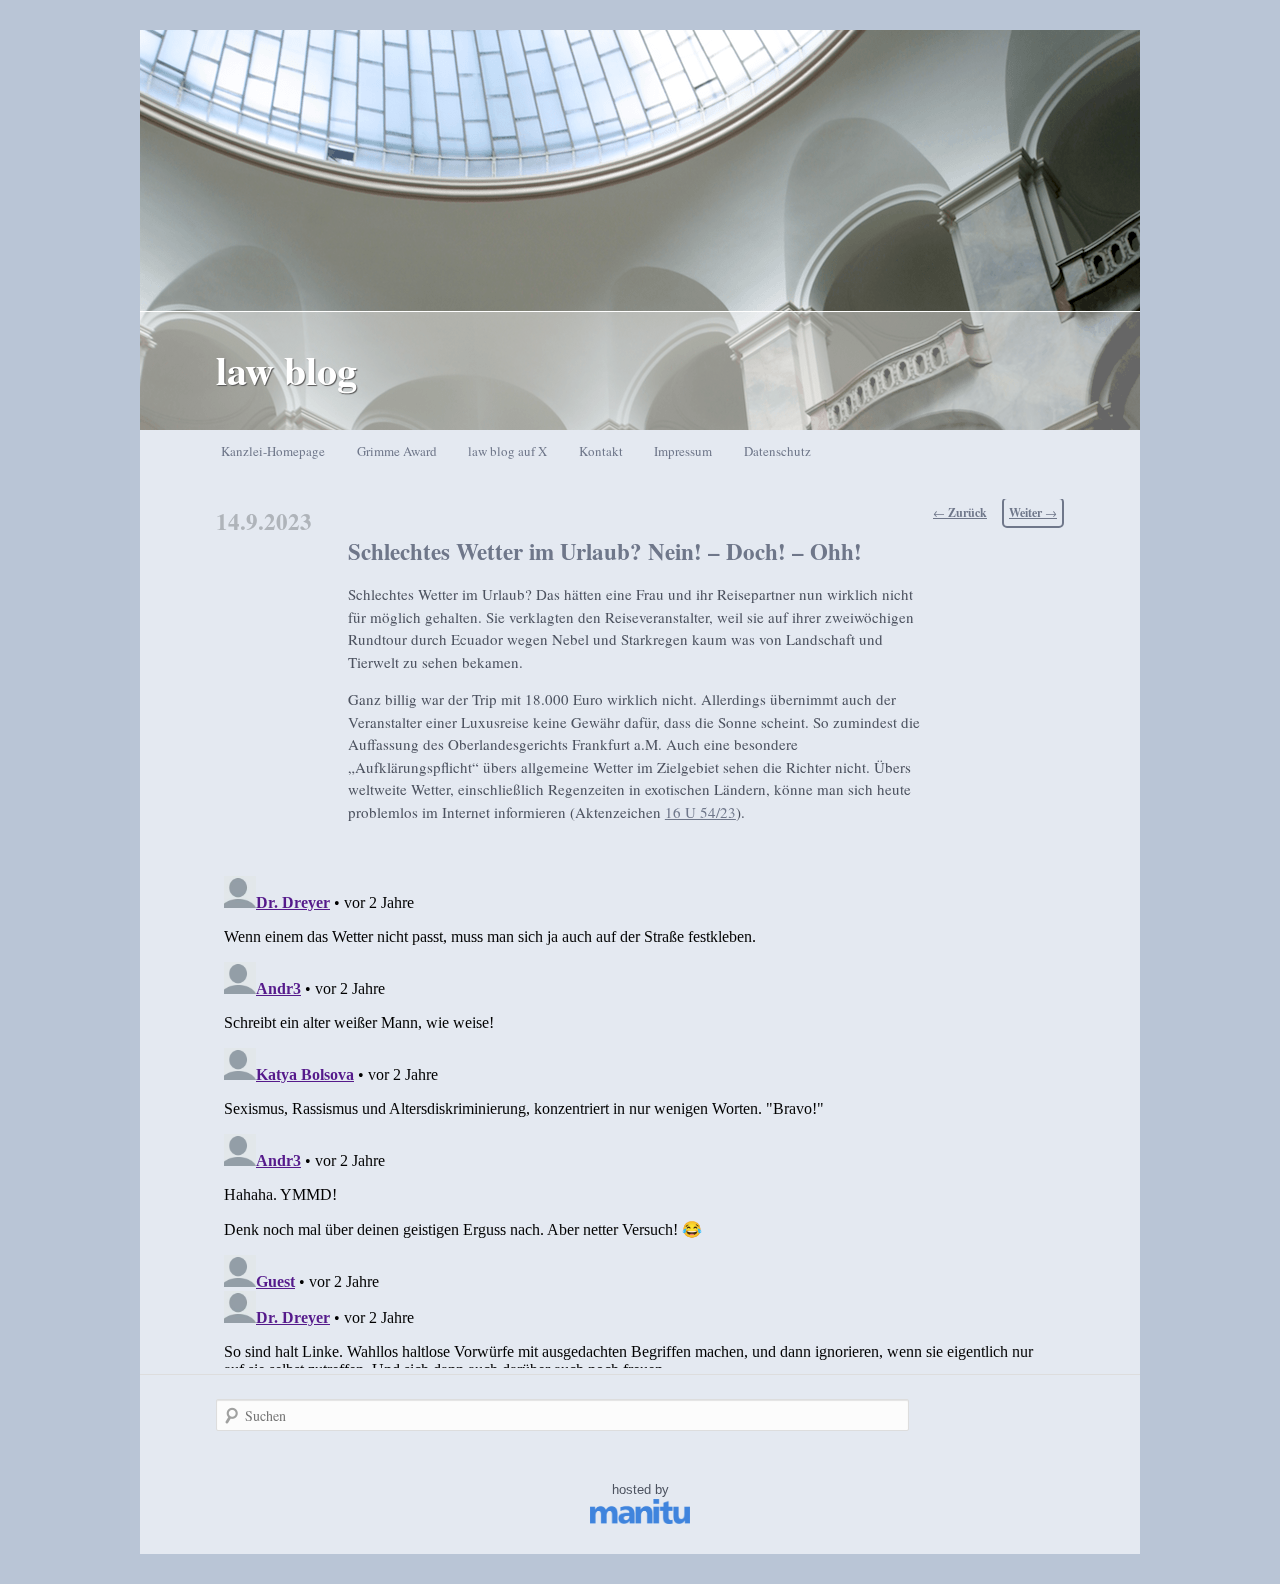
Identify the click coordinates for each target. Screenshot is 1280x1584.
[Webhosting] (640, 1519)
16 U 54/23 (700, 812)
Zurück (960, 512)
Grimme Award (397, 451)
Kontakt (601, 451)
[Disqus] (640, 1118)
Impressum (683, 451)
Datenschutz (777, 451)
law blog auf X (507, 451)
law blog (286, 369)
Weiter (1033, 512)
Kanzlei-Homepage (273, 451)
